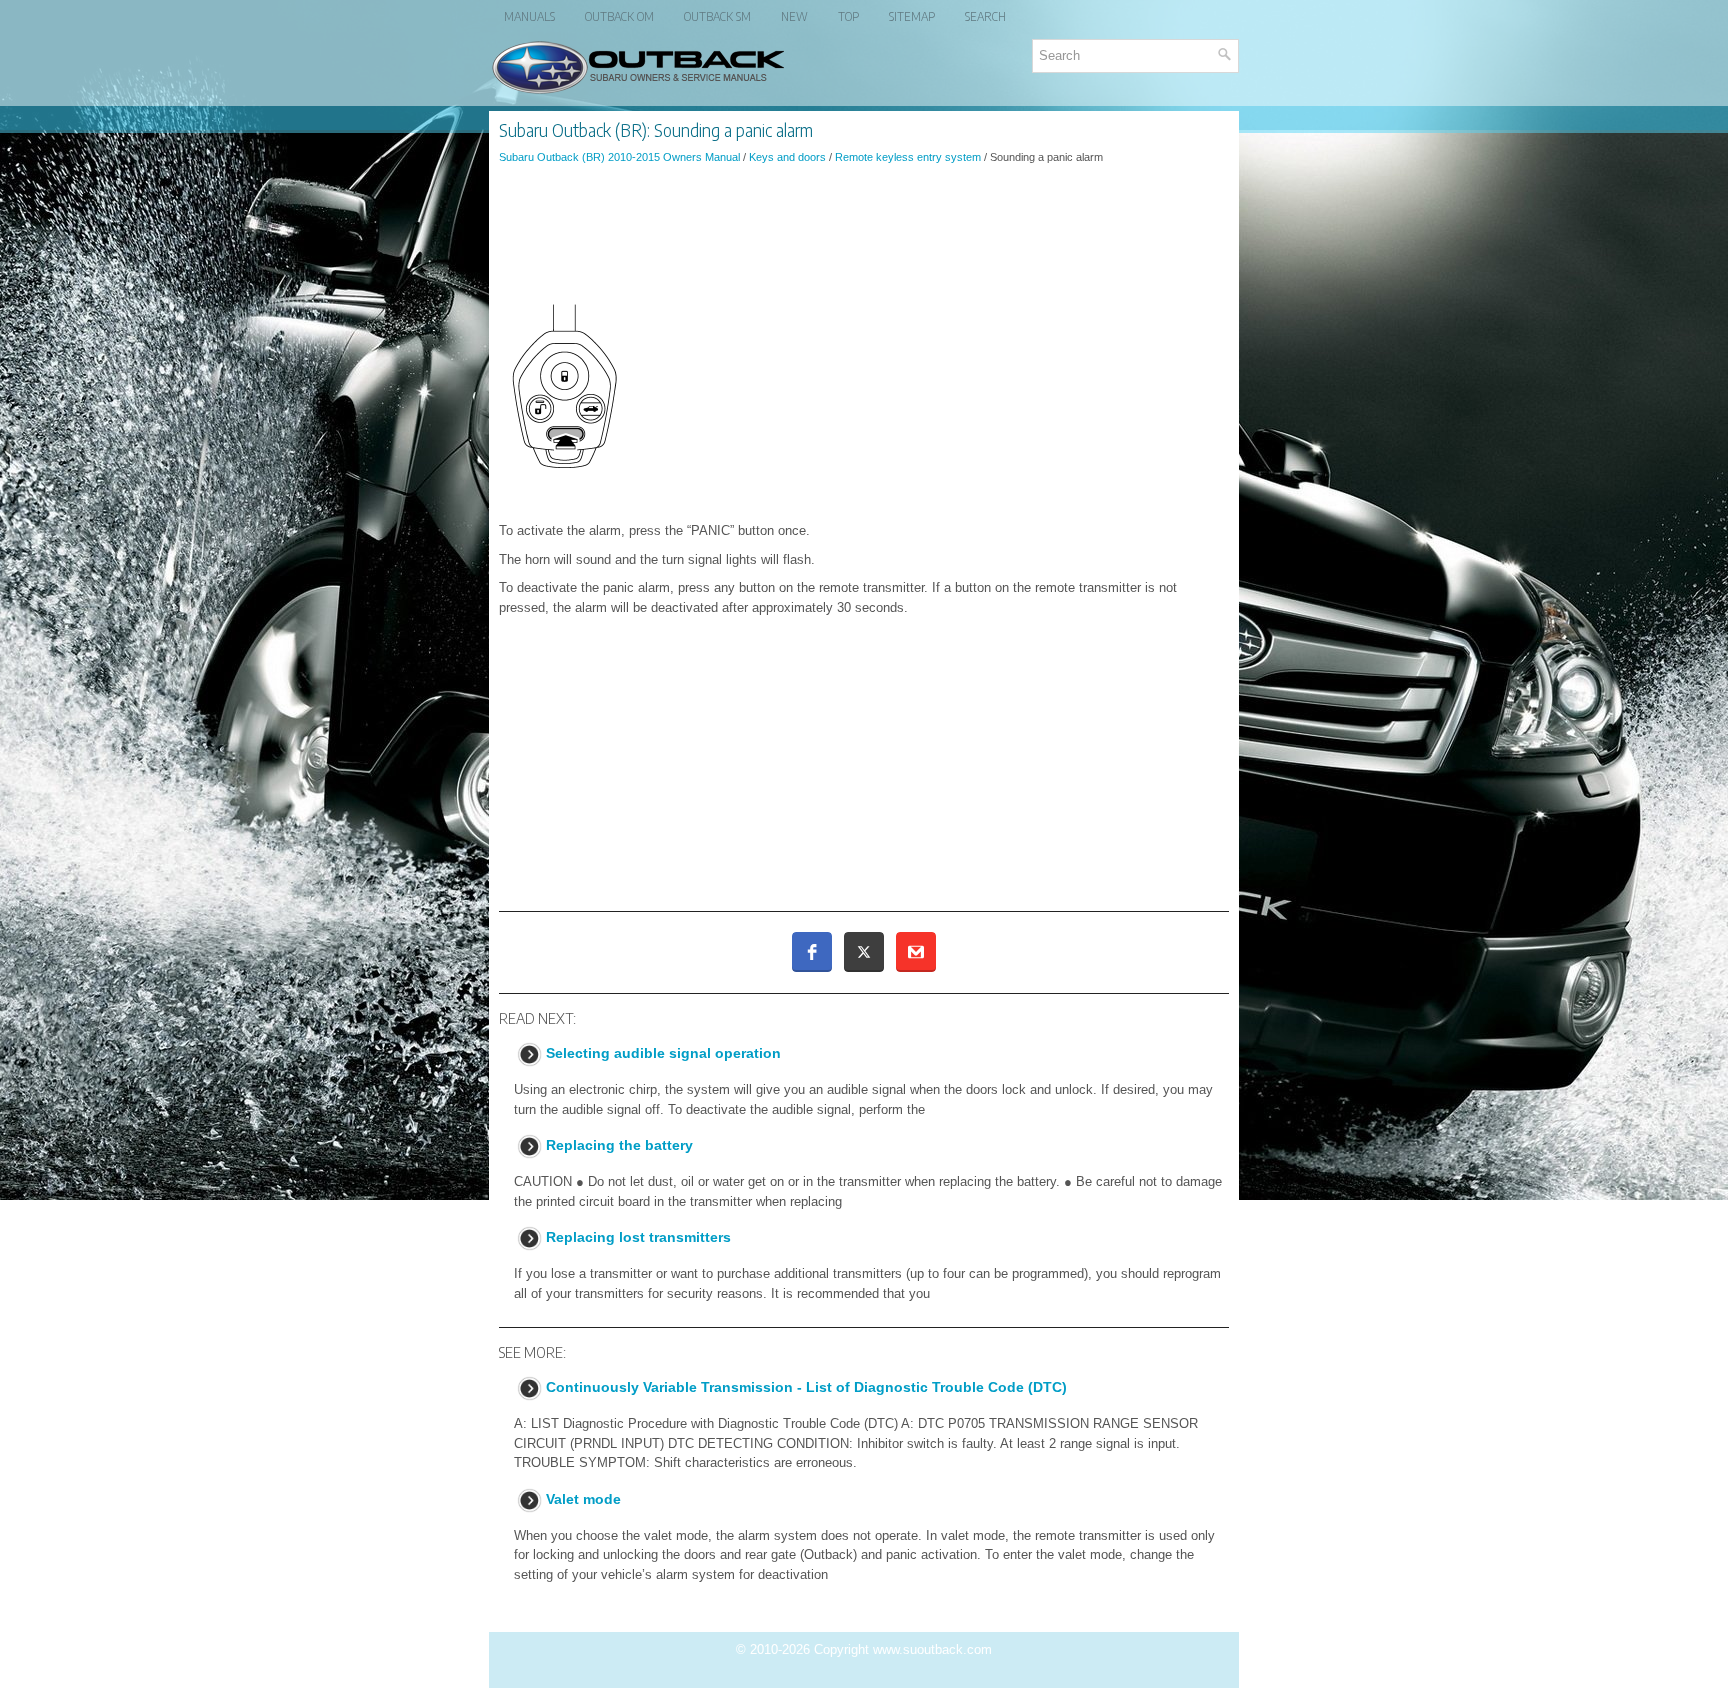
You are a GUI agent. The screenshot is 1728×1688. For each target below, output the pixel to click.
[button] (812, 952)
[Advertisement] (864, 234)
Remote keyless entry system (908, 157)
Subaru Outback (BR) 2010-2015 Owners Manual (619, 157)
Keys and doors (787, 157)
